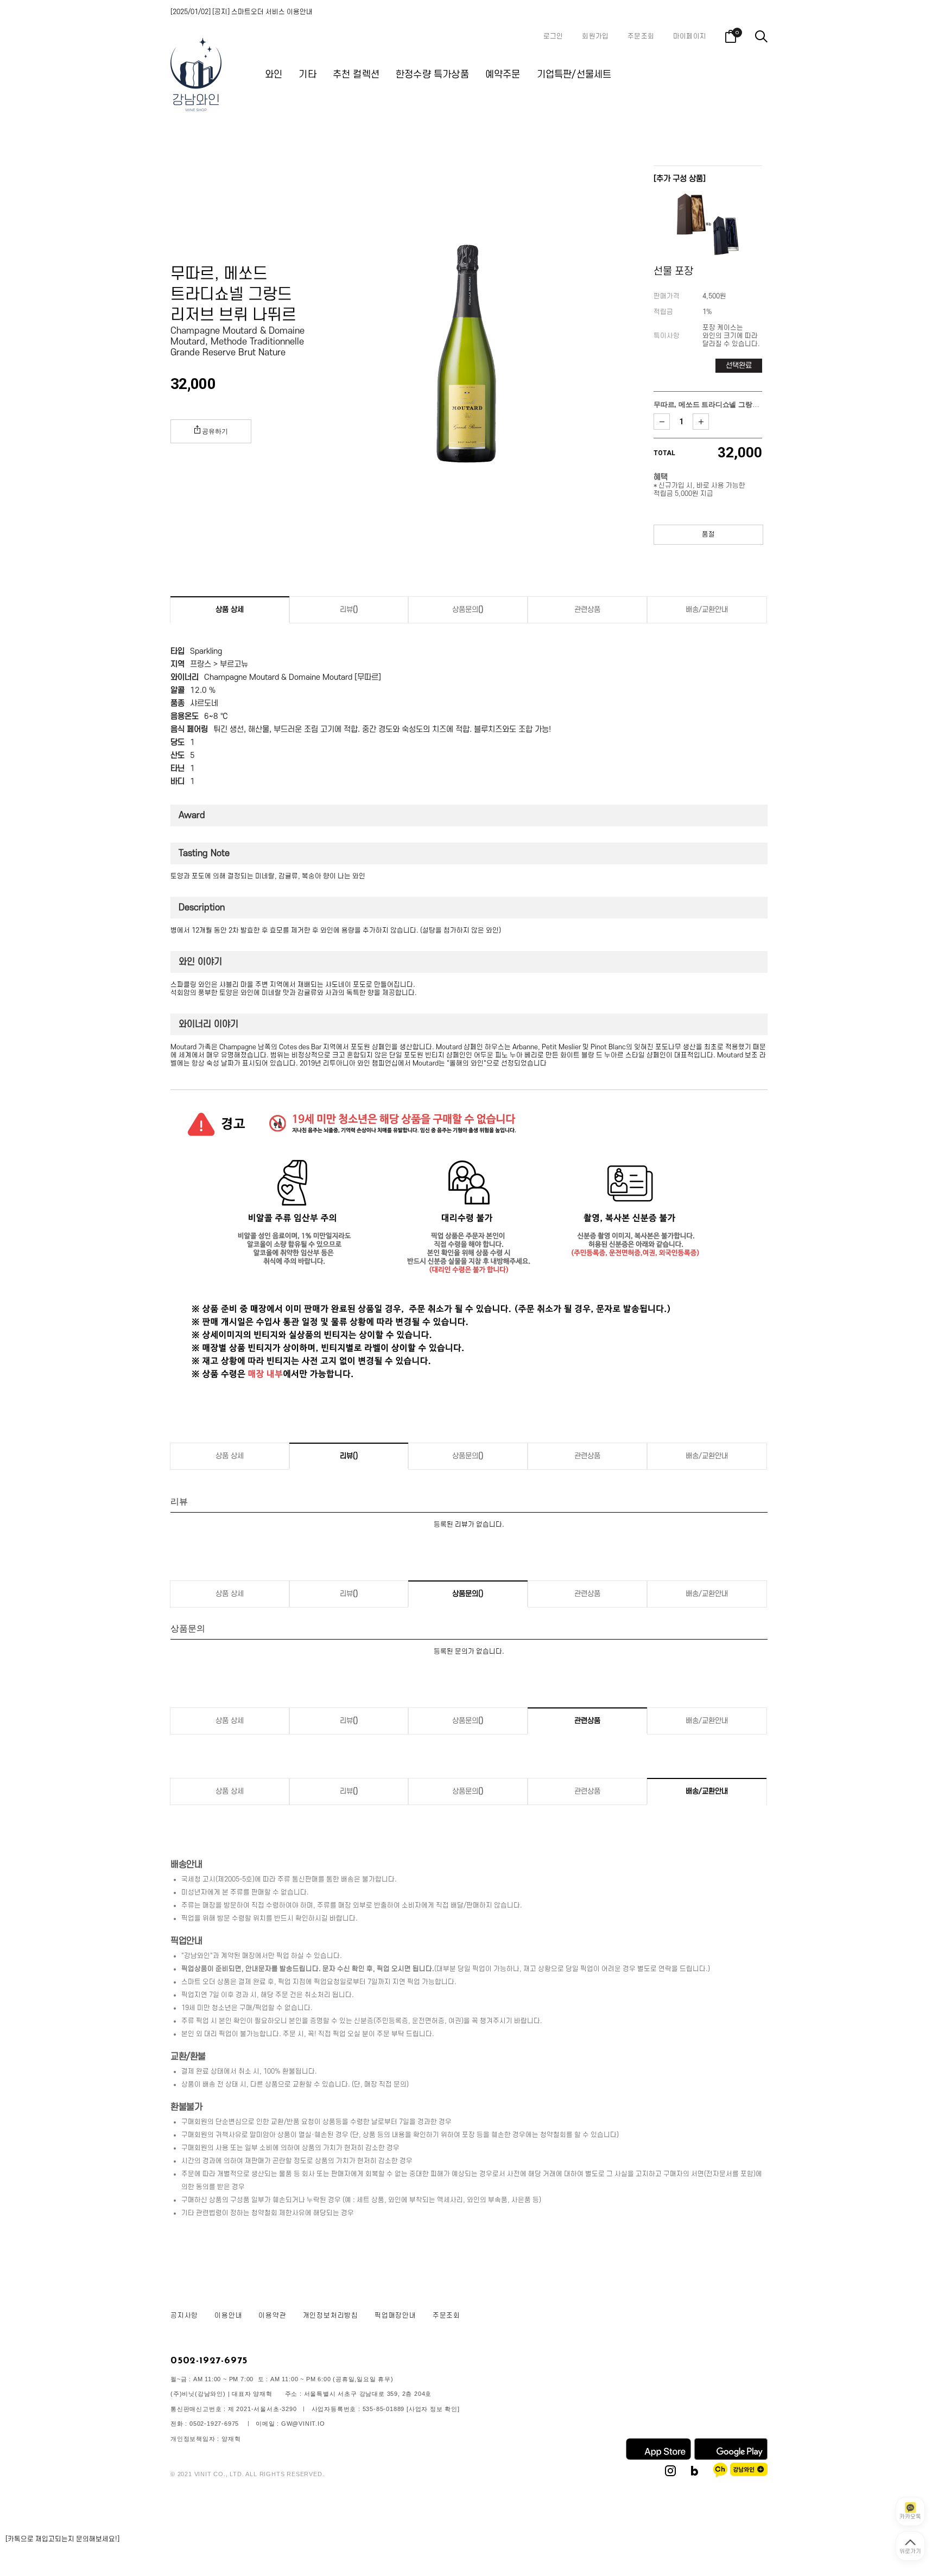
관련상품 (587, 610)
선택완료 (739, 365)
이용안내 (228, 2316)
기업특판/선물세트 (574, 75)
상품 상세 (230, 610)
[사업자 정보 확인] (433, 2409)
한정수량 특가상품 (432, 75)
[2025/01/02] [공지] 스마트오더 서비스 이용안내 (242, 12)
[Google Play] (731, 2458)
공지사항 (184, 2316)
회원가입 (595, 36)
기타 (307, 75)
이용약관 (272, 2316)
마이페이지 (690, 36)
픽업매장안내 (395, 2316)
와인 (274, 75)
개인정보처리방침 (331, 2316)
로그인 (553, 36)
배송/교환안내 (707, 610)
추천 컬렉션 (356, 75)
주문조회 (641, 36)
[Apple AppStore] (658, 2458)
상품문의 (468, 610)
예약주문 (503, 75)
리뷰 (349, 610)
